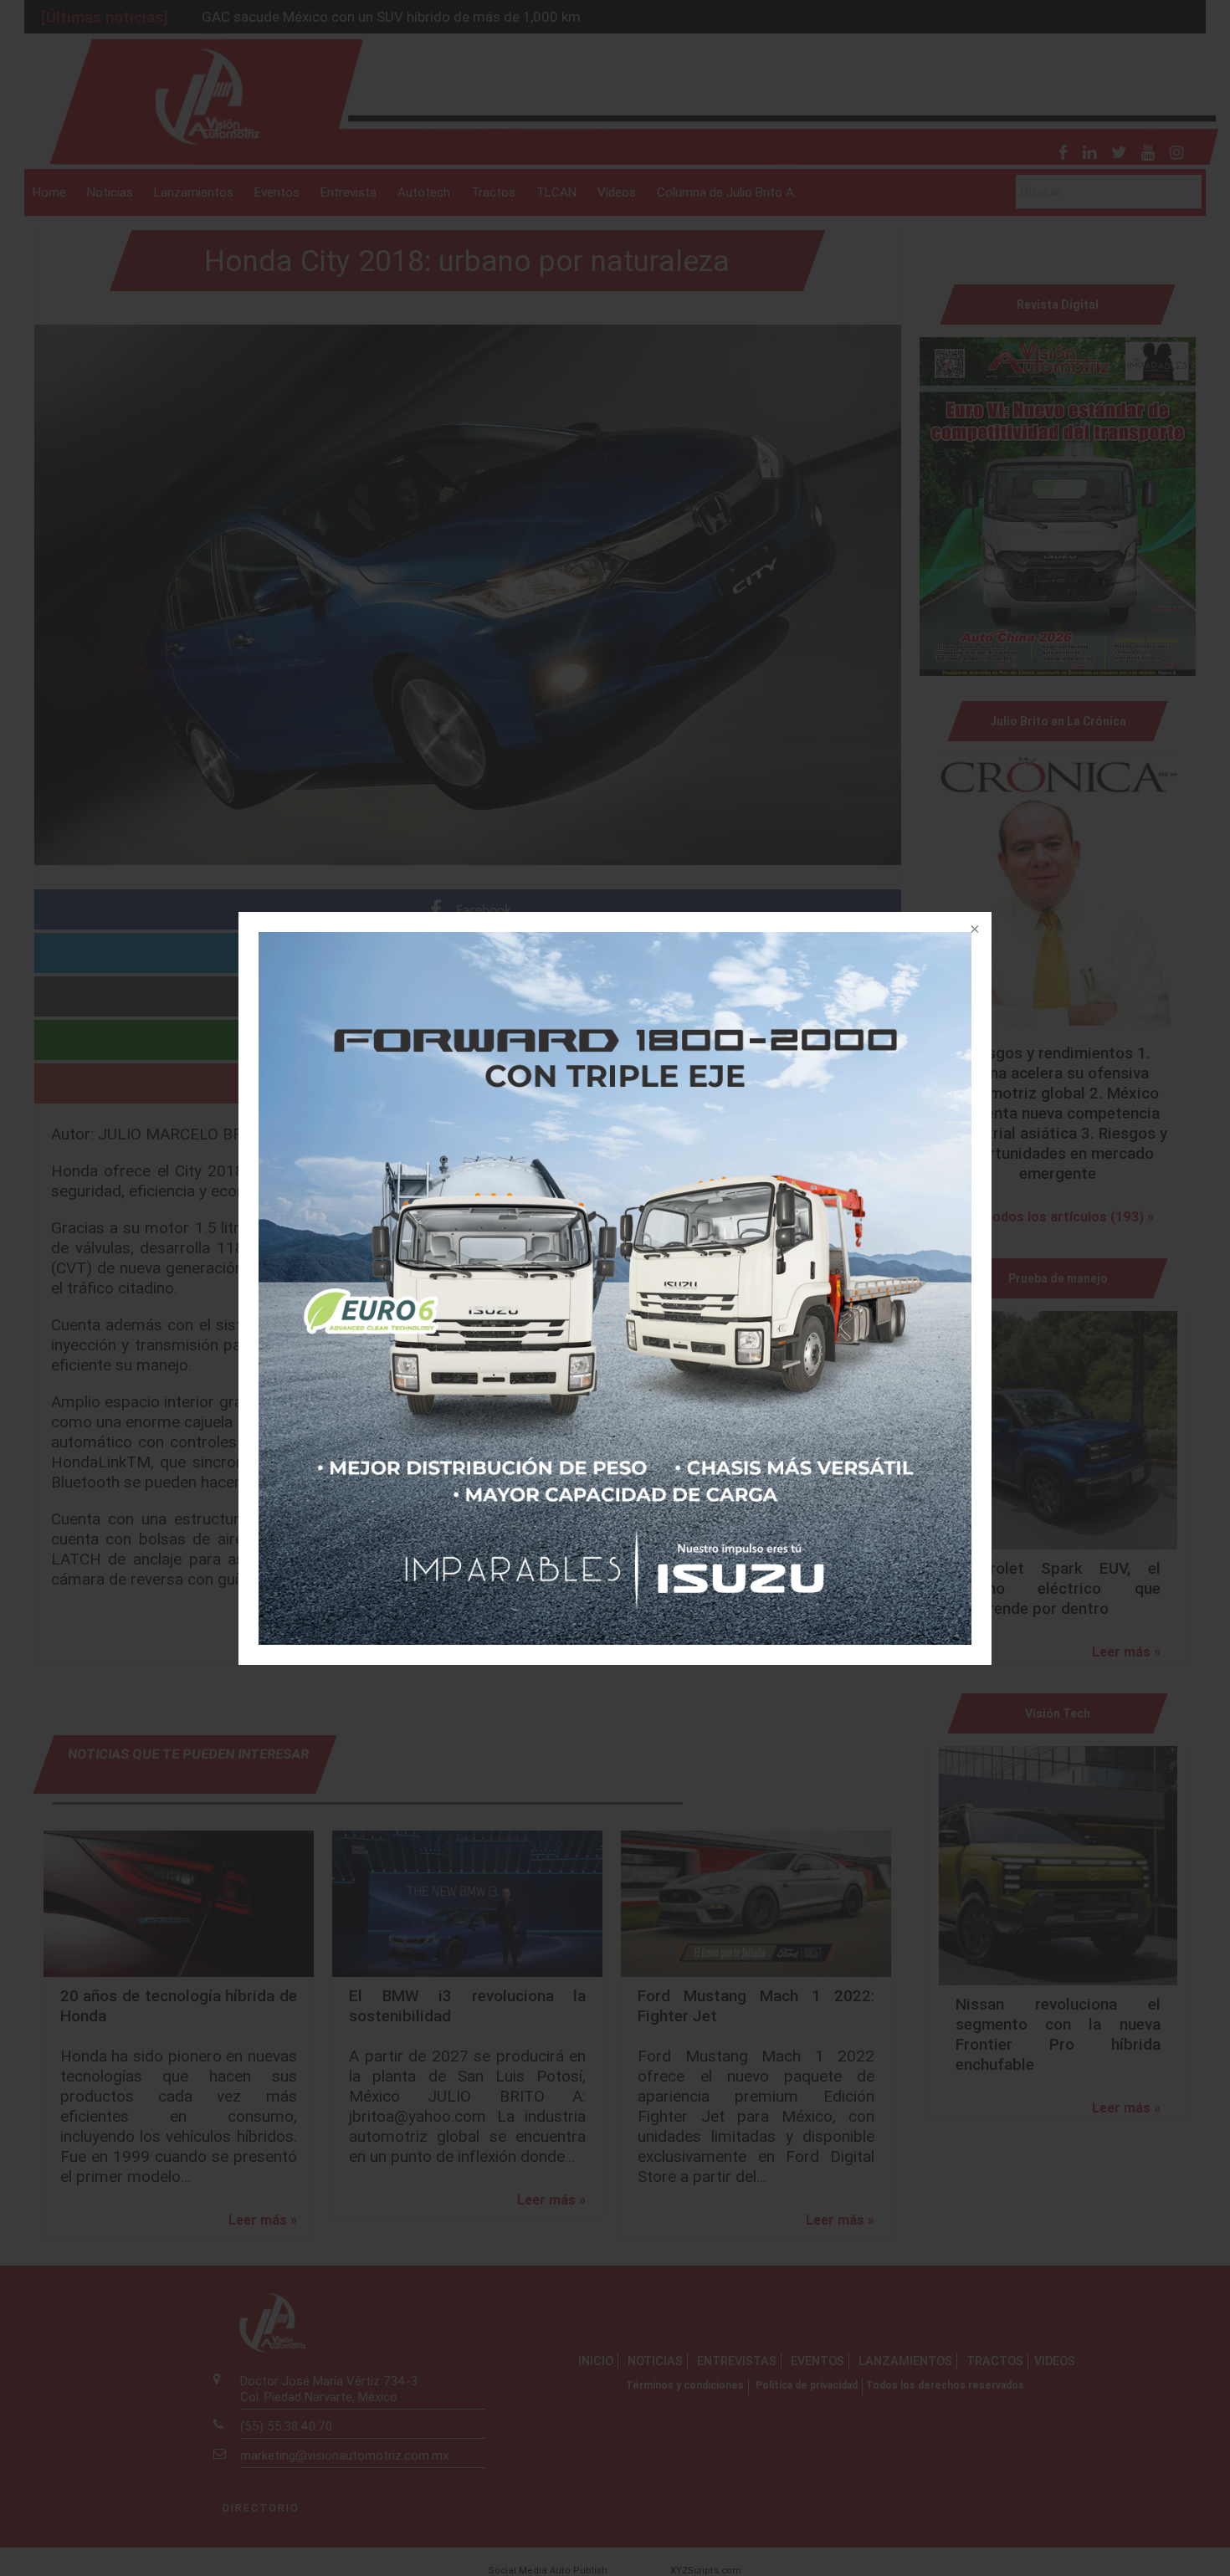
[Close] (973, 930)
